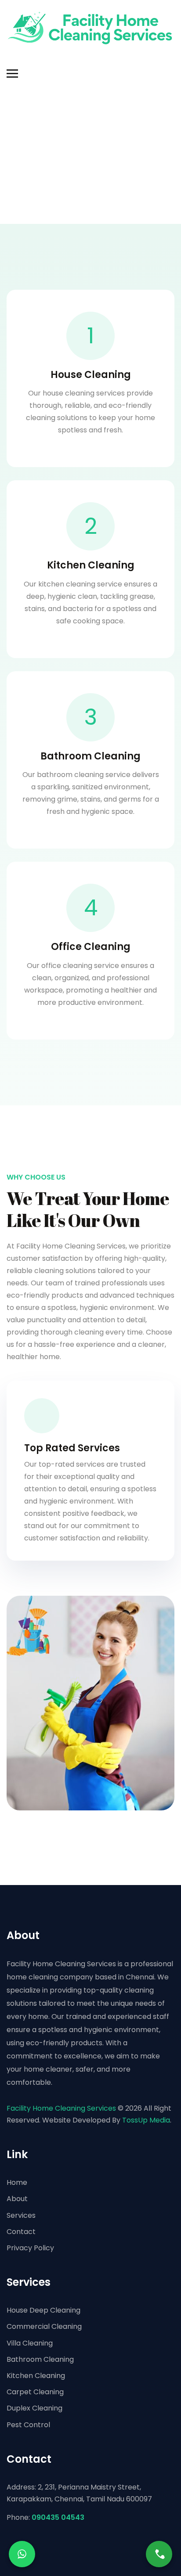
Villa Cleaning (30, 2343)
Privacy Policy (30, 2248)
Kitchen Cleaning (36, 2376)
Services (21, 2215)
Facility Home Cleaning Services (61, 2108)
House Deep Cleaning (43, 2310)
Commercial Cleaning (44, 2326)
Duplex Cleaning (34, 2408)
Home (17, 2182)
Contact (21, 2232)
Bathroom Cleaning (40, 2359)
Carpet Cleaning (35, 2392)
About (17, 2199)
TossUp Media (146, 2120)
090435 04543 (58, 2517)
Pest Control (28, 2425)
